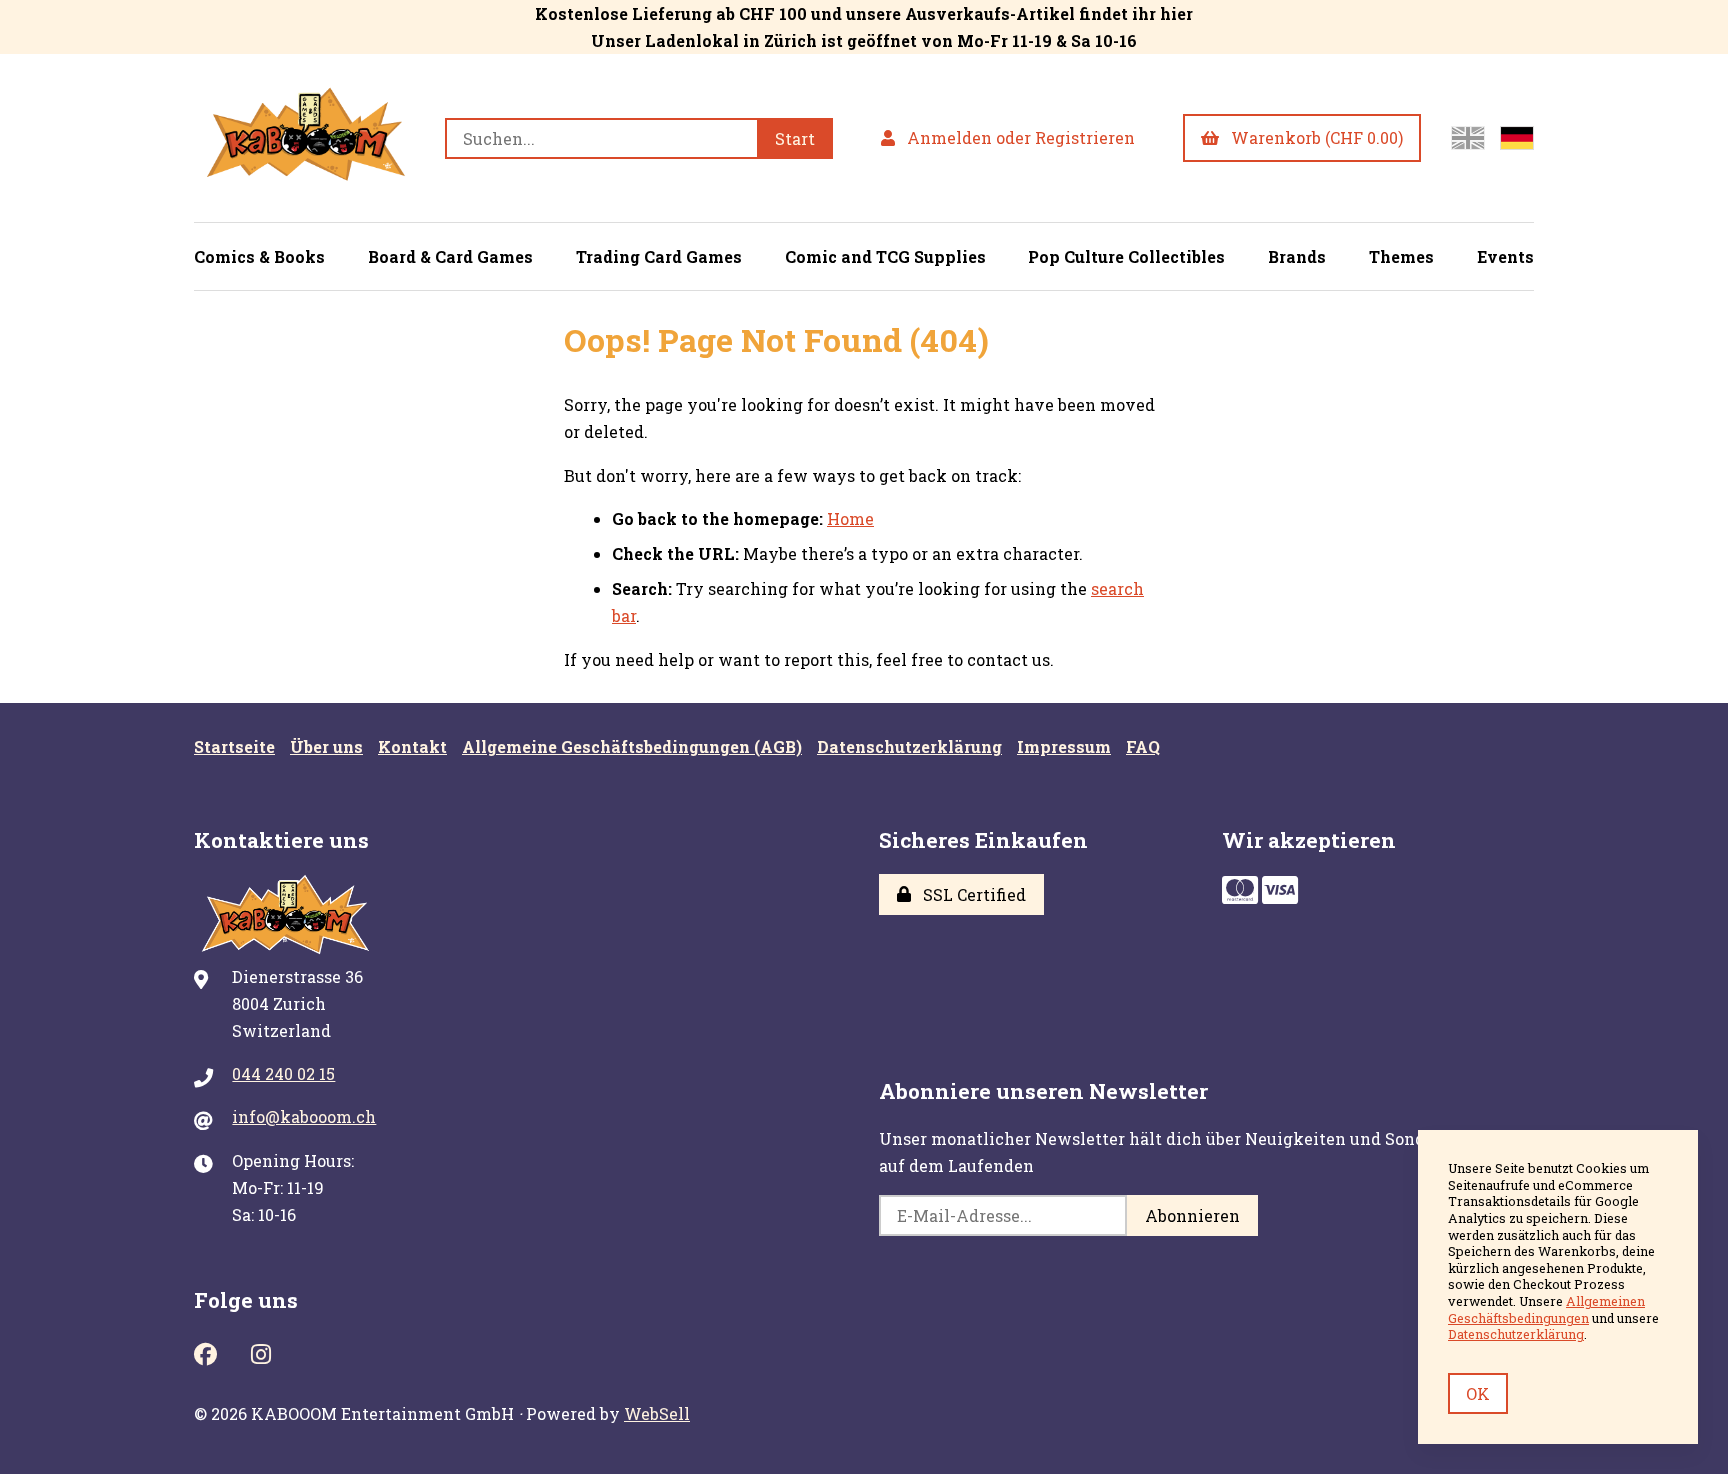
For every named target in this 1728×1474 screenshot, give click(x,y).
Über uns (326, 746)
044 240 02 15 (283, 1073)
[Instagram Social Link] (261, 1351)
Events (1505, 256)
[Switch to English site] (1468, 138)
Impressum (1064, 746)
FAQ (1143, 746)
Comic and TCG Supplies (885, 256)
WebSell (657, 1413)
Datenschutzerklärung (909, 746)
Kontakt (412, 746)
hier (1176, 13)
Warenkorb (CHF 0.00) (1313, 137)
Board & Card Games (450, 256)
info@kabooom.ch (304, 1116)
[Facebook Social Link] (205, 1351)
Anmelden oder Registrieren (1017, 137)
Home (850, 518)
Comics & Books (259, 256)
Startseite (234, 746)
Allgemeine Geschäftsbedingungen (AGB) (632, 746)
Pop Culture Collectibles (1126, 256)
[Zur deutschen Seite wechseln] (1517, 138)
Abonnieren (1192, 1215)
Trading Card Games (659, 256)
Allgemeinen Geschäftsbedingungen (1546, 1309)
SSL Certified (970, 894)
